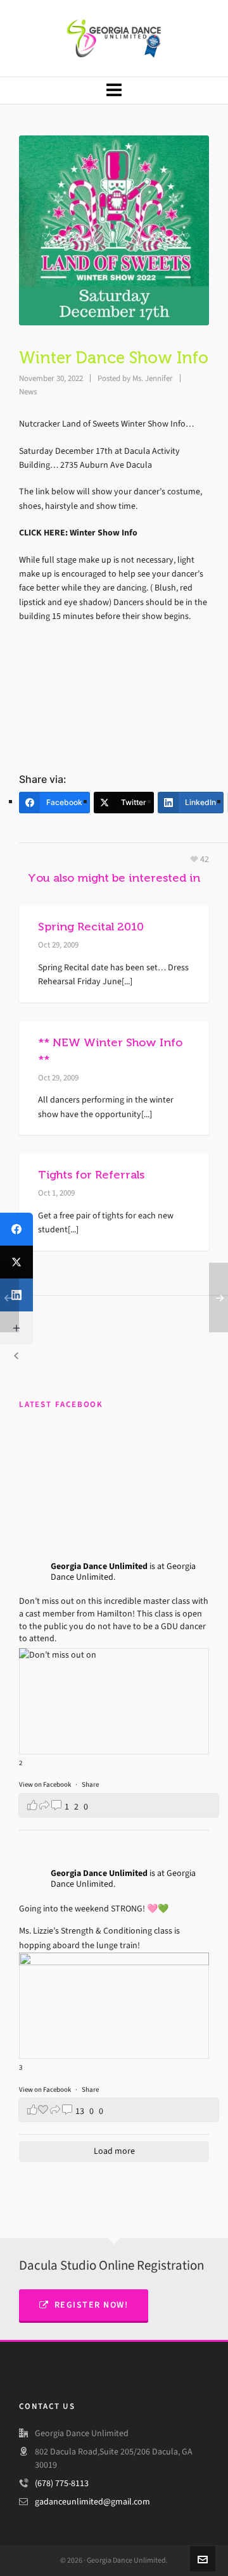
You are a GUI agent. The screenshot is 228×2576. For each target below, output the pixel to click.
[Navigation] (114, 91)
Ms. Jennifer (153, 378)
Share (90, 1785)
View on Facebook (46, 1785)
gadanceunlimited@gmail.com (92, 2502)
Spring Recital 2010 (91, 927)
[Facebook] (16, 1229)
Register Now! (92, 2305)
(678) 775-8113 (62, 2483)
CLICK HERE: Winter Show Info (78, 533)
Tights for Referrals (91, 1175)
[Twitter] (16, 1262)
